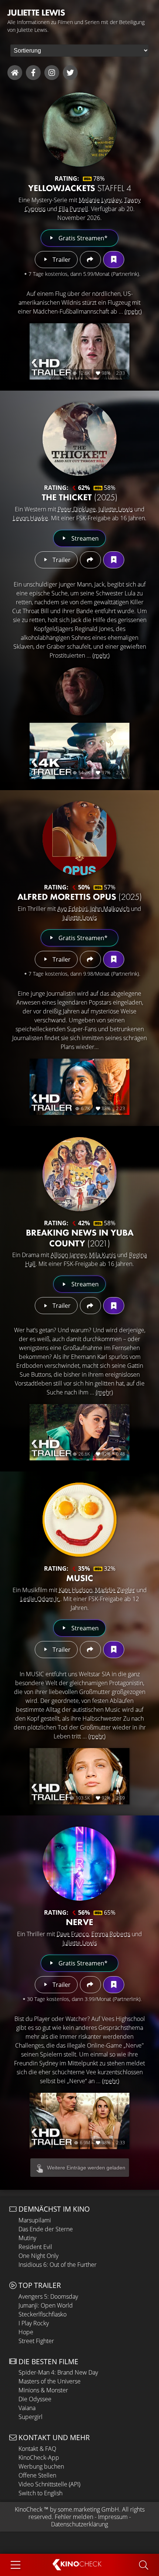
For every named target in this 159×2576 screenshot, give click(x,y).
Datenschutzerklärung (79, 2524)
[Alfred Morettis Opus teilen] (90, 959)
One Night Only (38, 2256)
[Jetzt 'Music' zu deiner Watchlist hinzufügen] (114, 1650)
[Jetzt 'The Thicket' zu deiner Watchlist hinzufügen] (114, 560)
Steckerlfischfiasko (43, 2314)
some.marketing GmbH (88, 2509)
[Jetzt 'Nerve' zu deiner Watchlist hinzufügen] (114, 1985)
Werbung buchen (41, 2466)
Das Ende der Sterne (46, 2229)
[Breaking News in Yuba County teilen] (90, 1306)
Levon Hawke (31, 518)
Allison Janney (69, 1255)
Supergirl (31, 2417)
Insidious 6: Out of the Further (57, 2265)
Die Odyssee (35, 2399)
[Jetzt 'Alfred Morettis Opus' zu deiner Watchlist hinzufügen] (114, 959)
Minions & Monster (43, 2390)
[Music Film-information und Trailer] (79, 1520)
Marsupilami (35, 2220)
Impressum (113, 2517)
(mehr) (133, 311)
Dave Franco (73, 1934)
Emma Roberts (111, 1934)
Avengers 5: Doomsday (48, 2296)
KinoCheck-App (39, 2458)
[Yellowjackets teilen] (90, 260)
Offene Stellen (37, 2475)
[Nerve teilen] (90, 1985)
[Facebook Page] (33, 73)
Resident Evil (35, 2247)
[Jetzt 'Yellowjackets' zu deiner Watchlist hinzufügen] (114, 260)
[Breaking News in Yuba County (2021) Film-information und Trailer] (79, 1174)
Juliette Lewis (116, 509)
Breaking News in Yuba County (80, 1238)
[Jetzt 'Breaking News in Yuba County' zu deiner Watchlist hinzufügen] (114, 1306)
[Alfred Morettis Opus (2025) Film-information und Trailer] (79, 838)
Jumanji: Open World (46, 2305)
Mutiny (27, 2238)
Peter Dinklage (77, 509)
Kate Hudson (76, 1590)
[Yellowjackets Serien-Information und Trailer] (79, 130)
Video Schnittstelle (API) (49, 2484)
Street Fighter (36, 2341)
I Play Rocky (34, 2323)
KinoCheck (29, 2509)
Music (80, 1578)
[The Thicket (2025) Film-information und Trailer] (79, 439)
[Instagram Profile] (52, 73)
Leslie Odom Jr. (40, 1599)
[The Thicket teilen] (90, 560)
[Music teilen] (90, 1650)
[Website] (15, 73)
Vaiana (27, 2408)
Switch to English (40, 2493)
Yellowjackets (80, 188)
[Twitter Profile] (70, 73)
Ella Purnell (73, 209)
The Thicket (80, 497)
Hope (26, 2332)
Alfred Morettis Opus (80, 897)
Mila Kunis (102, 1255)
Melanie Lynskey (100, 200)
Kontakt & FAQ (37, 2449)
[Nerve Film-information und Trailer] (79, 1864)
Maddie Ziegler (115, 1590)
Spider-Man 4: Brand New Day (58, 2372)
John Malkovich (110, 909)
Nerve (79, 1922)
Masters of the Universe (50, 2381)
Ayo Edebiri (72, 909)
